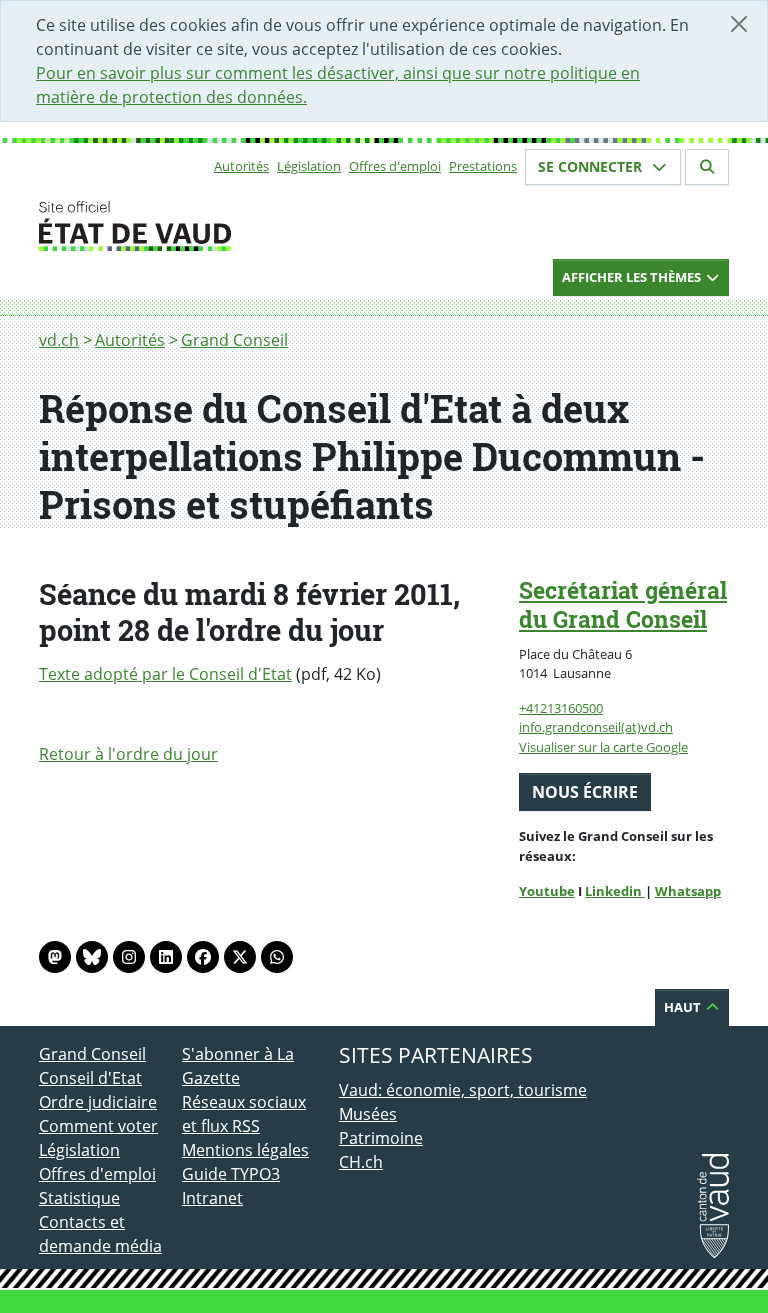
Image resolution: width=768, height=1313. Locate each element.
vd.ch (59, 340)
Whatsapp (688, 891)
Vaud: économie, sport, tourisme (463, 1090)
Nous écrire (585, 792)
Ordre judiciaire (98, 1102)
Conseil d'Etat (90, 1078)
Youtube (547, 891)
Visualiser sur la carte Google (603, 747)
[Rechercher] (707, 167)
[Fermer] (739, 24)
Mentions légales (245, 1150)
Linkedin (615, 891)
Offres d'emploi (395, 166)
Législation (309, 166)
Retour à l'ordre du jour (128, 754)
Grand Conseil (234, 340)
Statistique (79, 1198)
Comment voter (98, 1126)
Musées (368, 1114)
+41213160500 (561, 708)
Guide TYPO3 (231, 1174)
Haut (684, 1007)
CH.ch (361, 1162)
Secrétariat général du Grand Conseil (623, 604)
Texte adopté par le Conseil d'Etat (165, 674)
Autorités (241, 166)
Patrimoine (381, 1138)
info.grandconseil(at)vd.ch (596, 727)
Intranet (212, 1198)
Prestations (483, 166)
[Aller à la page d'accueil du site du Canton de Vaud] (174, 226)
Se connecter (592, 166)
